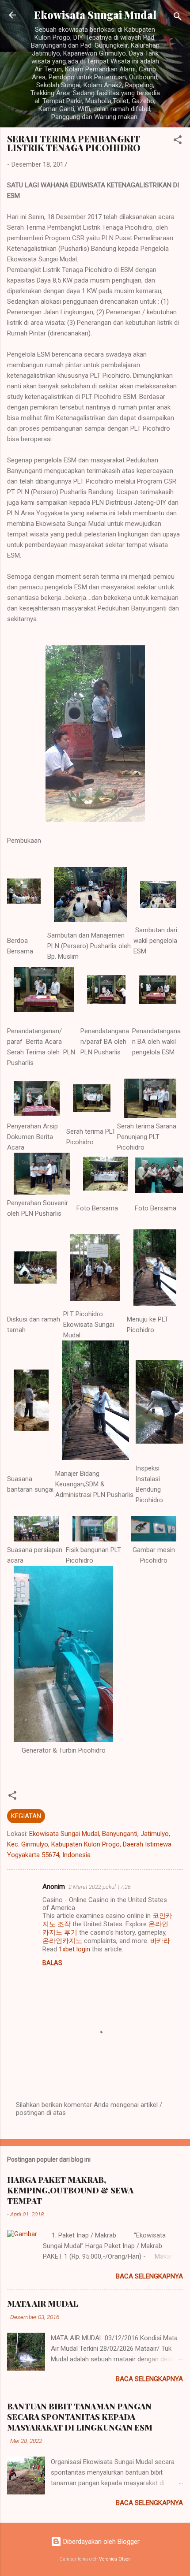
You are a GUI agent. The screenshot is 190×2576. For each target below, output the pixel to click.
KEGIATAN (26, 1816)
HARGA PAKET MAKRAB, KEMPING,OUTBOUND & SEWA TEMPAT (70, 2190)
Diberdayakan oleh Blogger (101, 2542)
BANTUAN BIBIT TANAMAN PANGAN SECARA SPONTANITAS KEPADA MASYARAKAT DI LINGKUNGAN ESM (80, 2417)
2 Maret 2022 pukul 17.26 (100, 1887)
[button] (178, 141)
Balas (52, 1963)
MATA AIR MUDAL (43, 2304)
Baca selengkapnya (149, 2276)
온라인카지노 (62, 1941)
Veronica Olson (115, 2559)
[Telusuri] (178, 18)
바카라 (160, 1941)
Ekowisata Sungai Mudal (95, 15)
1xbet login (74, 1949)
